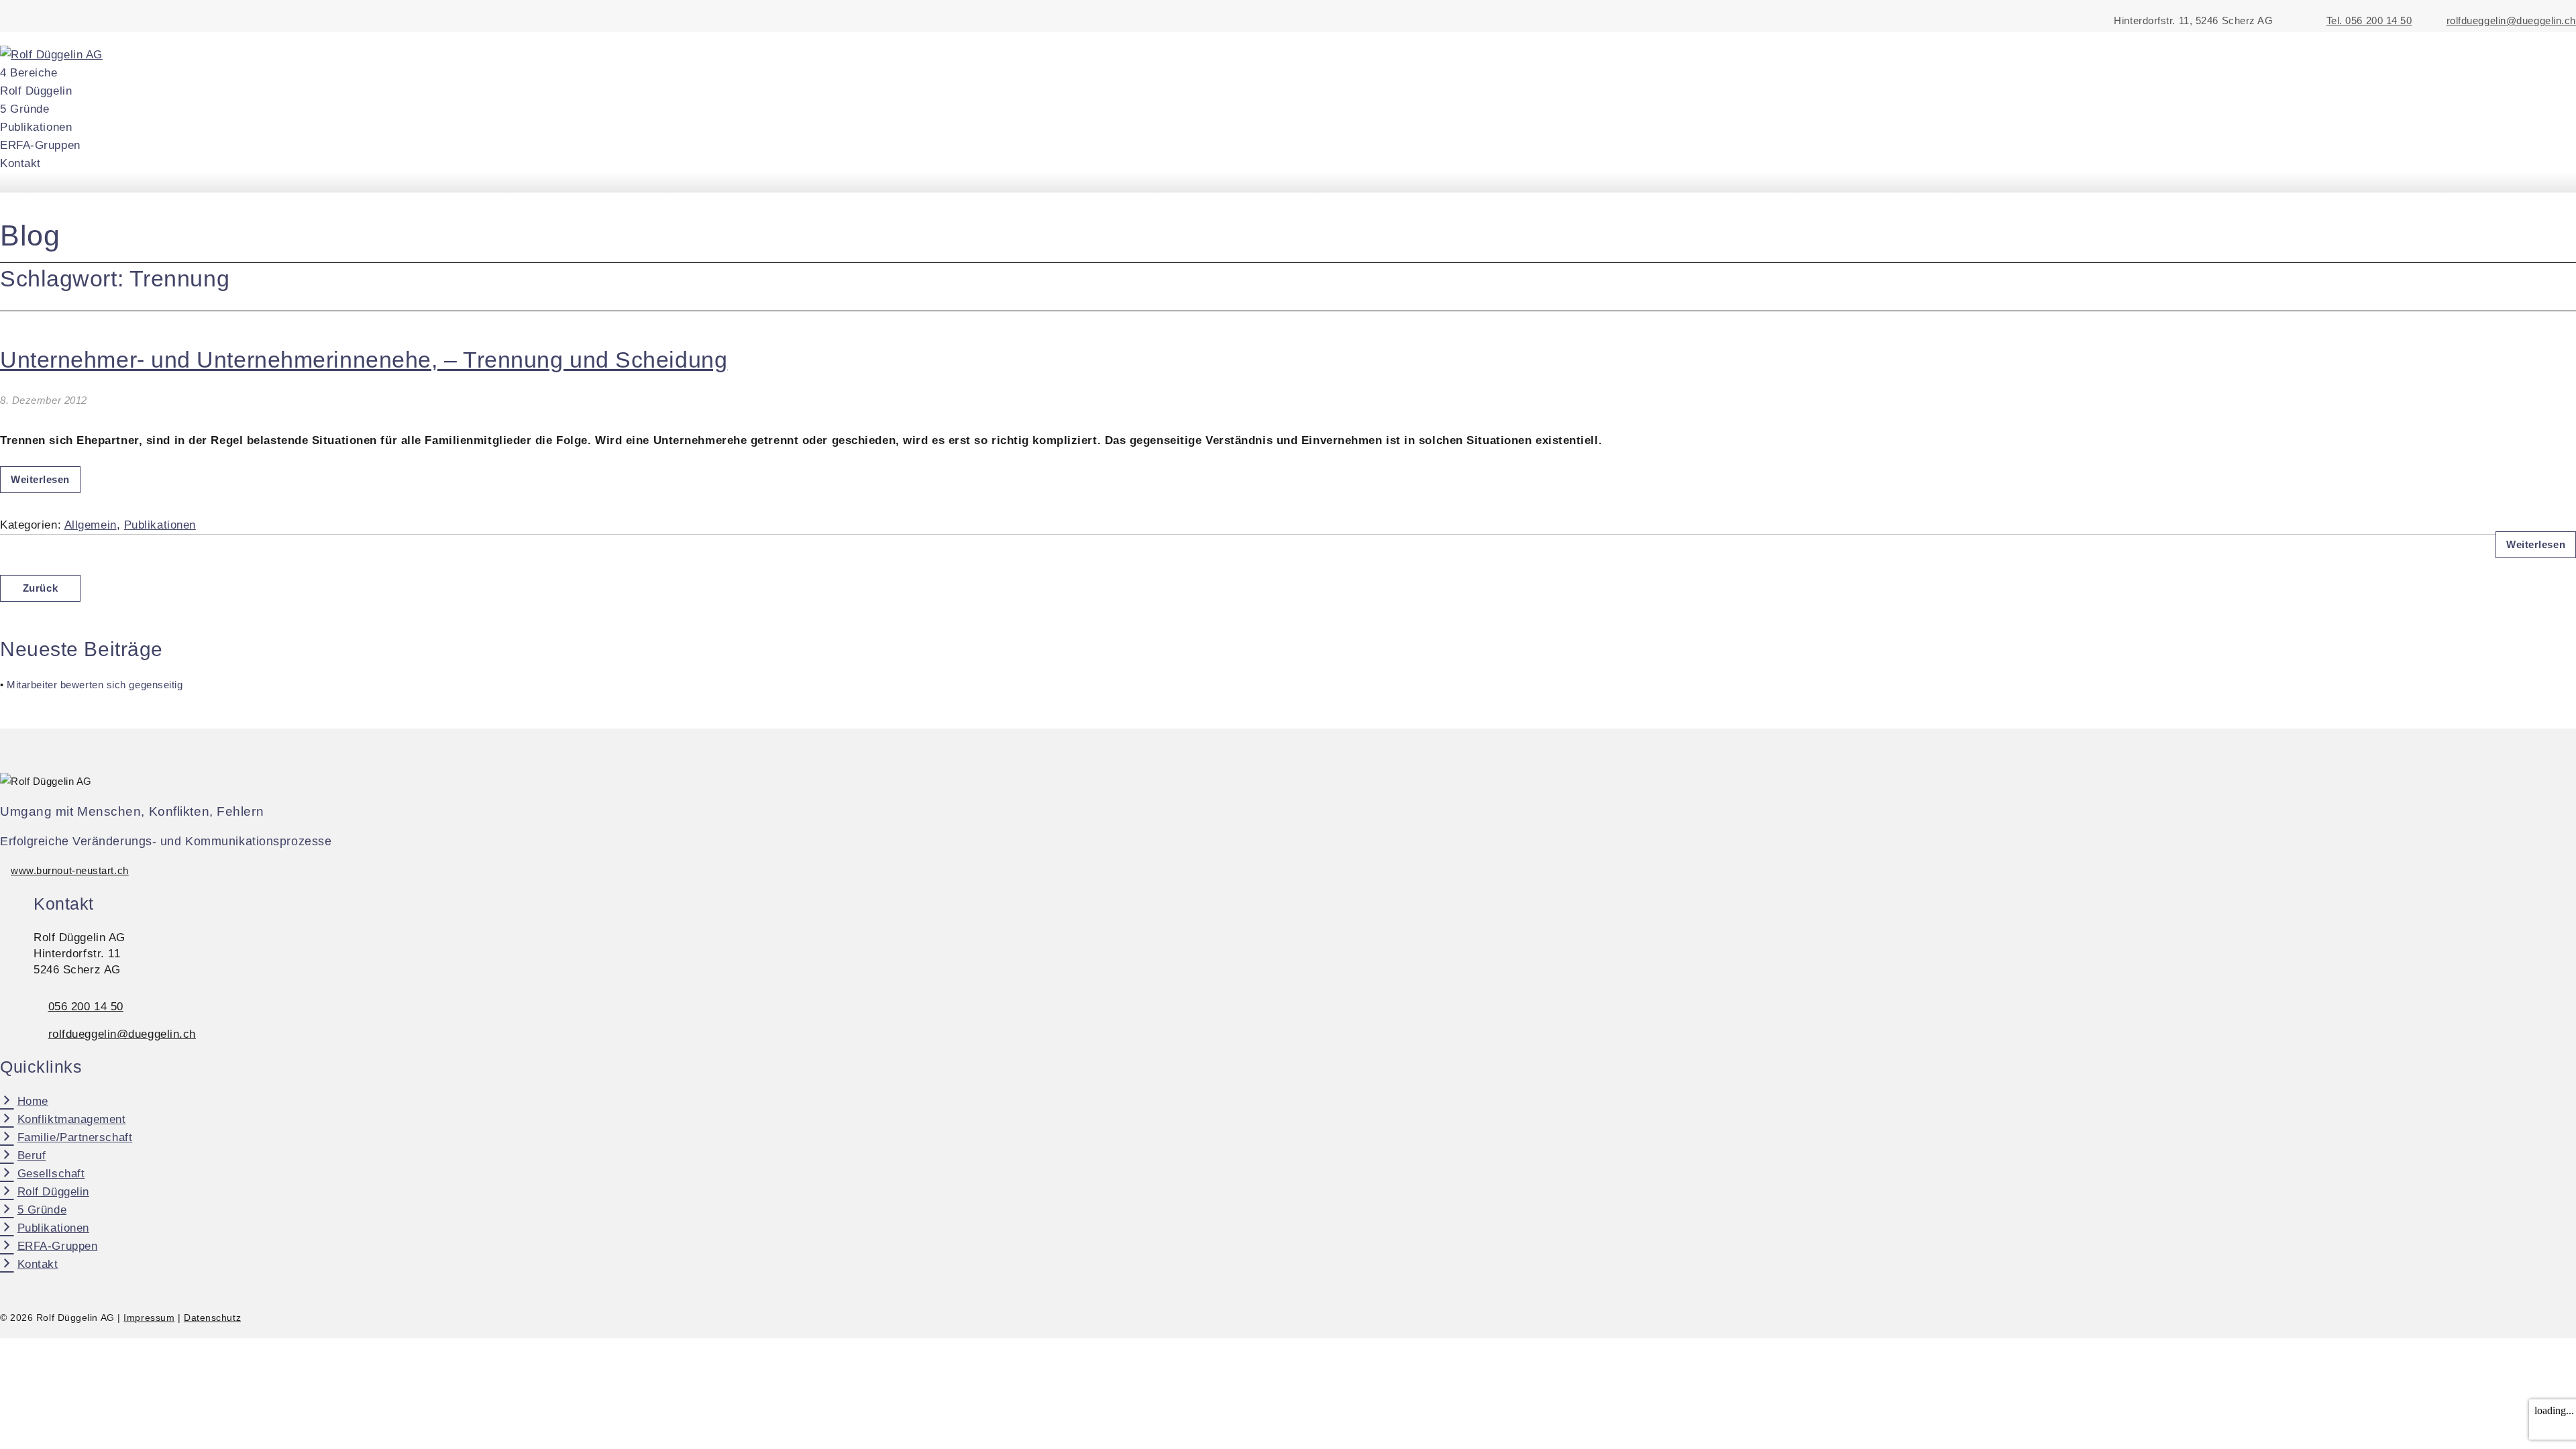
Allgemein (91, 525)
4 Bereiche (29, 73)
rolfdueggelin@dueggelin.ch (2511, 21)
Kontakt (20, 163)
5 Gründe (24, 109)
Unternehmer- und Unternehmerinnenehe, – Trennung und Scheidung (364, 360)
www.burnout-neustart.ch (70, 871)
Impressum (149, 1318)
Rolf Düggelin (36, 91)
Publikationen (36, 127)
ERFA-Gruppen (40, 145)
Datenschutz (212, 1318)
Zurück (40, 588)
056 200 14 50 (86, 1007)
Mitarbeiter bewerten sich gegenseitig (95, 685)
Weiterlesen (40, 480)
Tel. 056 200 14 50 (2369, 21)
